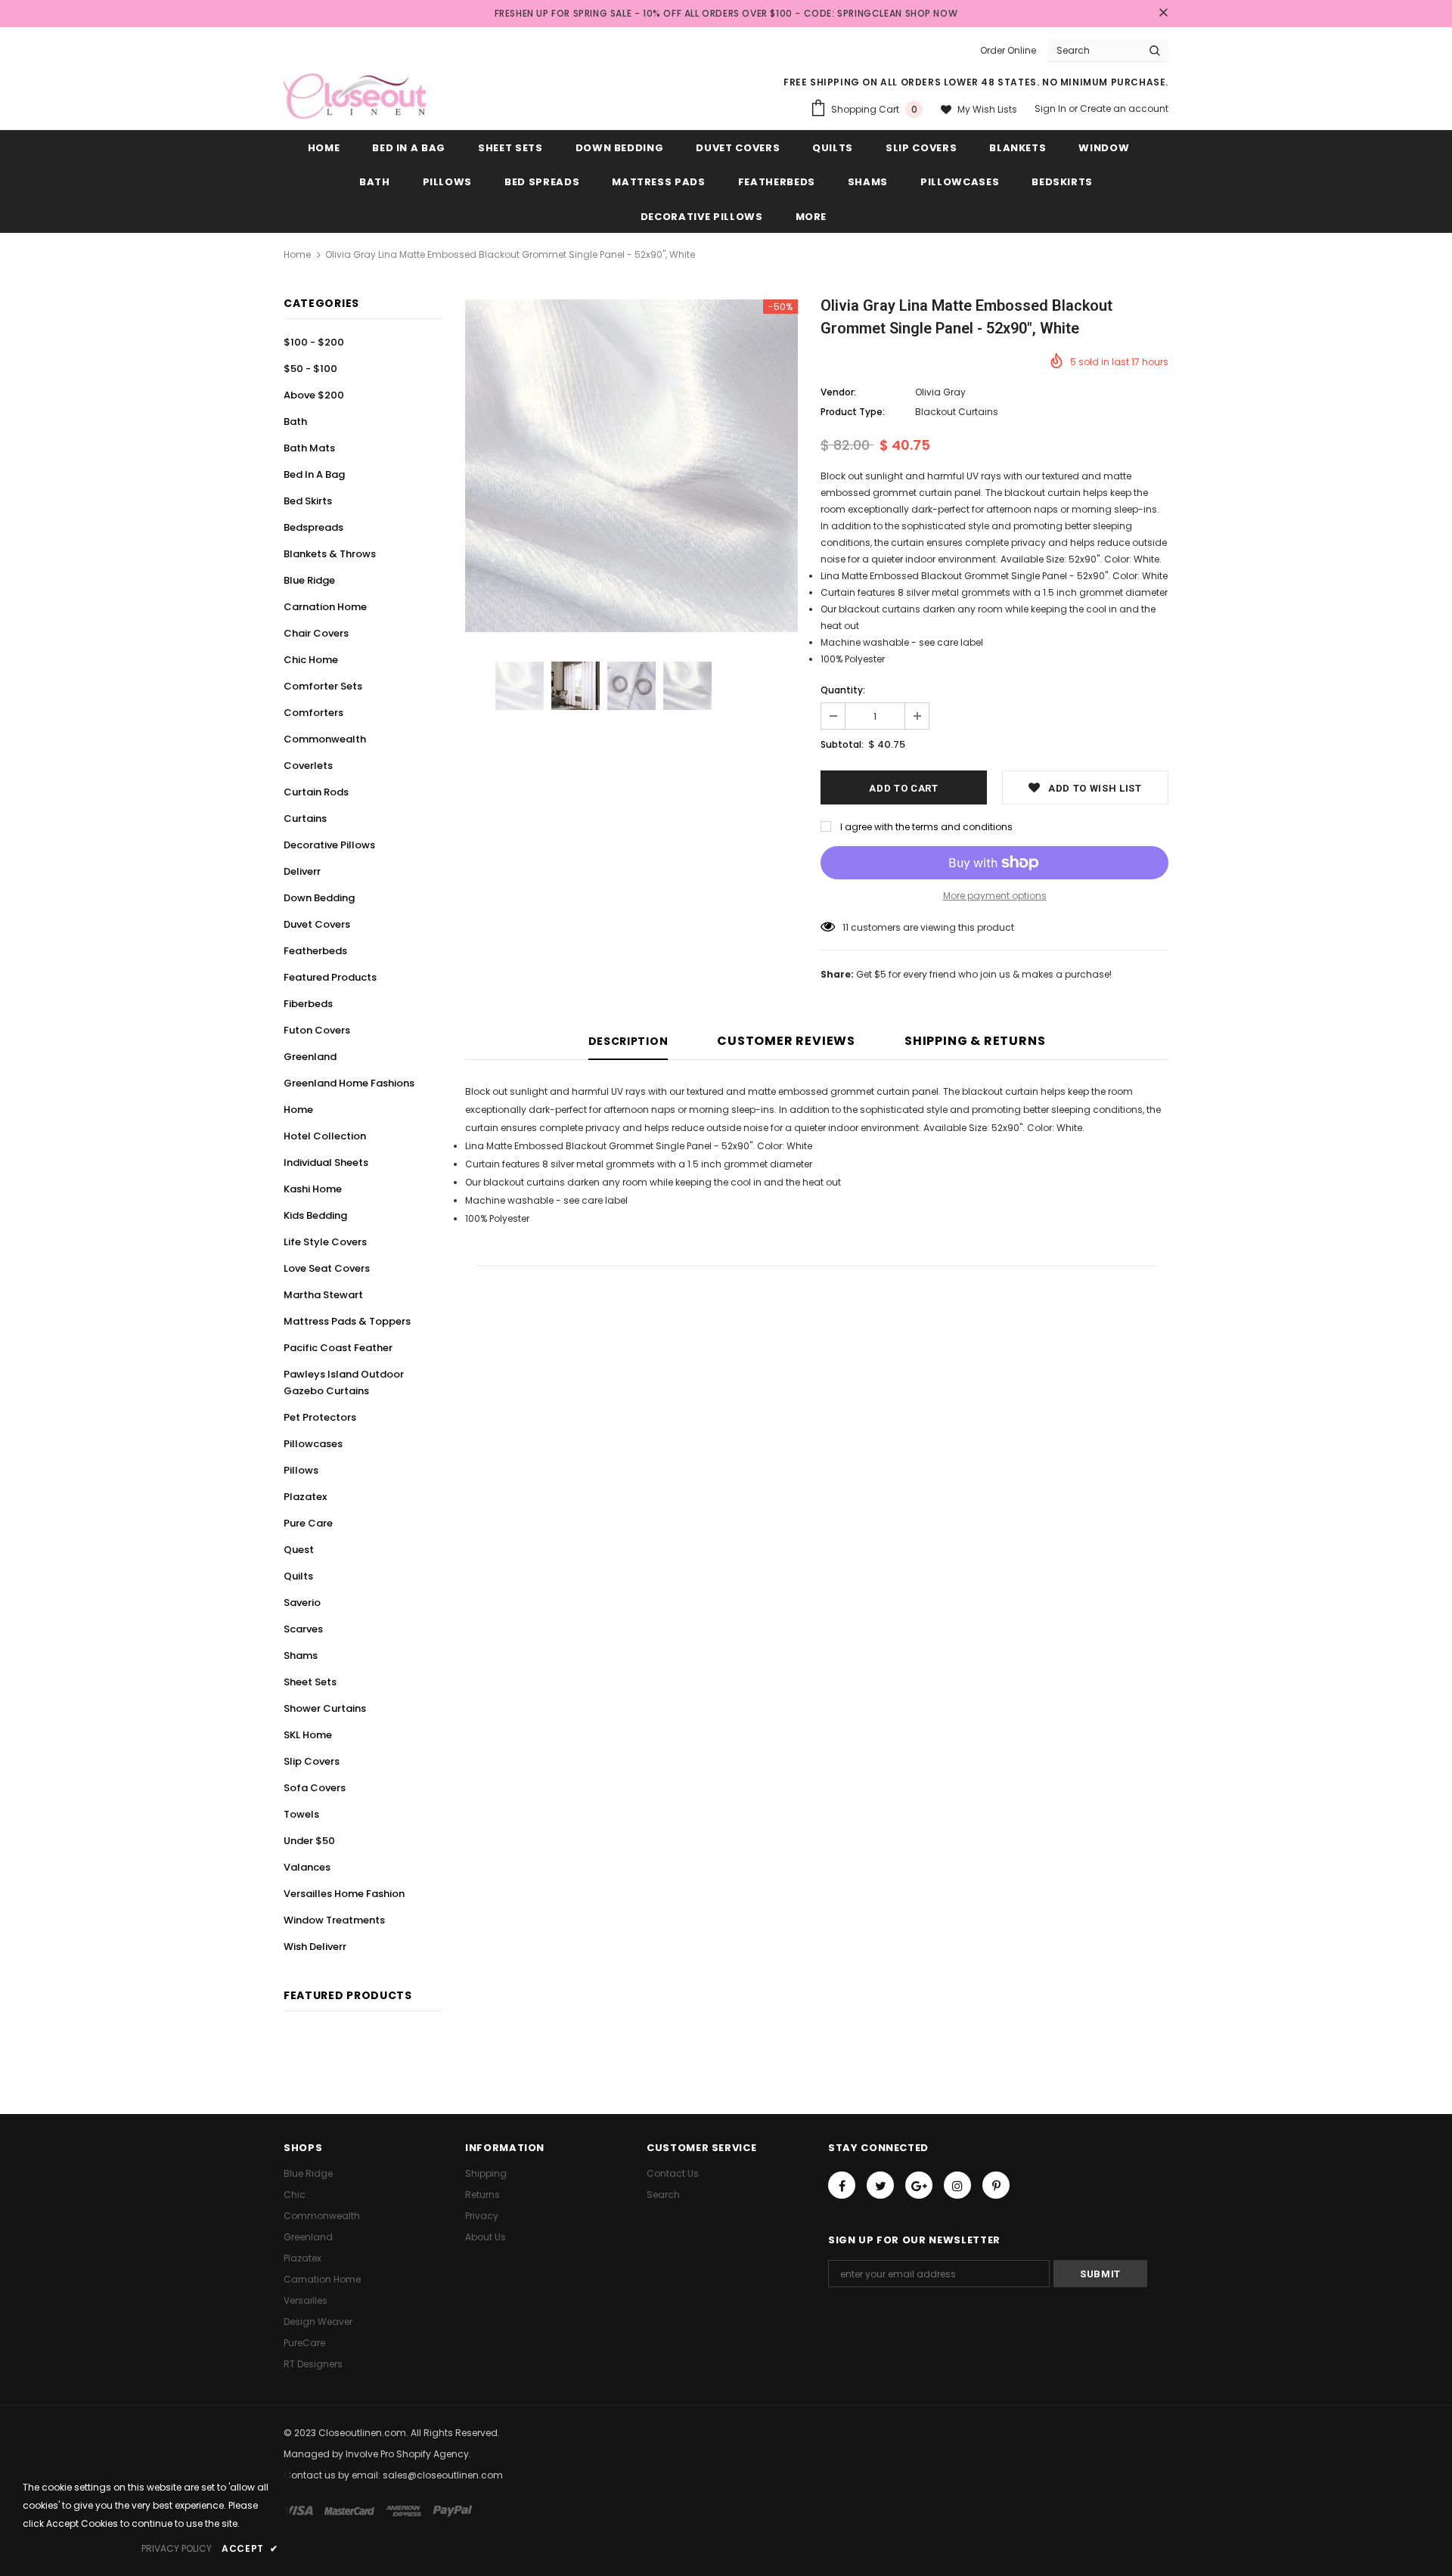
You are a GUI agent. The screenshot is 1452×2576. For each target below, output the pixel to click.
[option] (631, 466)
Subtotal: (842, 744)
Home (297, 254)
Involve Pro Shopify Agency (407, 2454)
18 (847, 927)
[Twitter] (880, 2185)
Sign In (1052, 108)
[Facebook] (842, 2185)
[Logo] (355, 96)
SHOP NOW (932, 13)
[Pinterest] (996, 2185)
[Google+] (919, 2185)
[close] (1163, 14)
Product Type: (853, 412)
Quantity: (843, 690)
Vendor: (838, 392)
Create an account (1124, 108)
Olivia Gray (940, 392)
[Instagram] (957, 2185)
